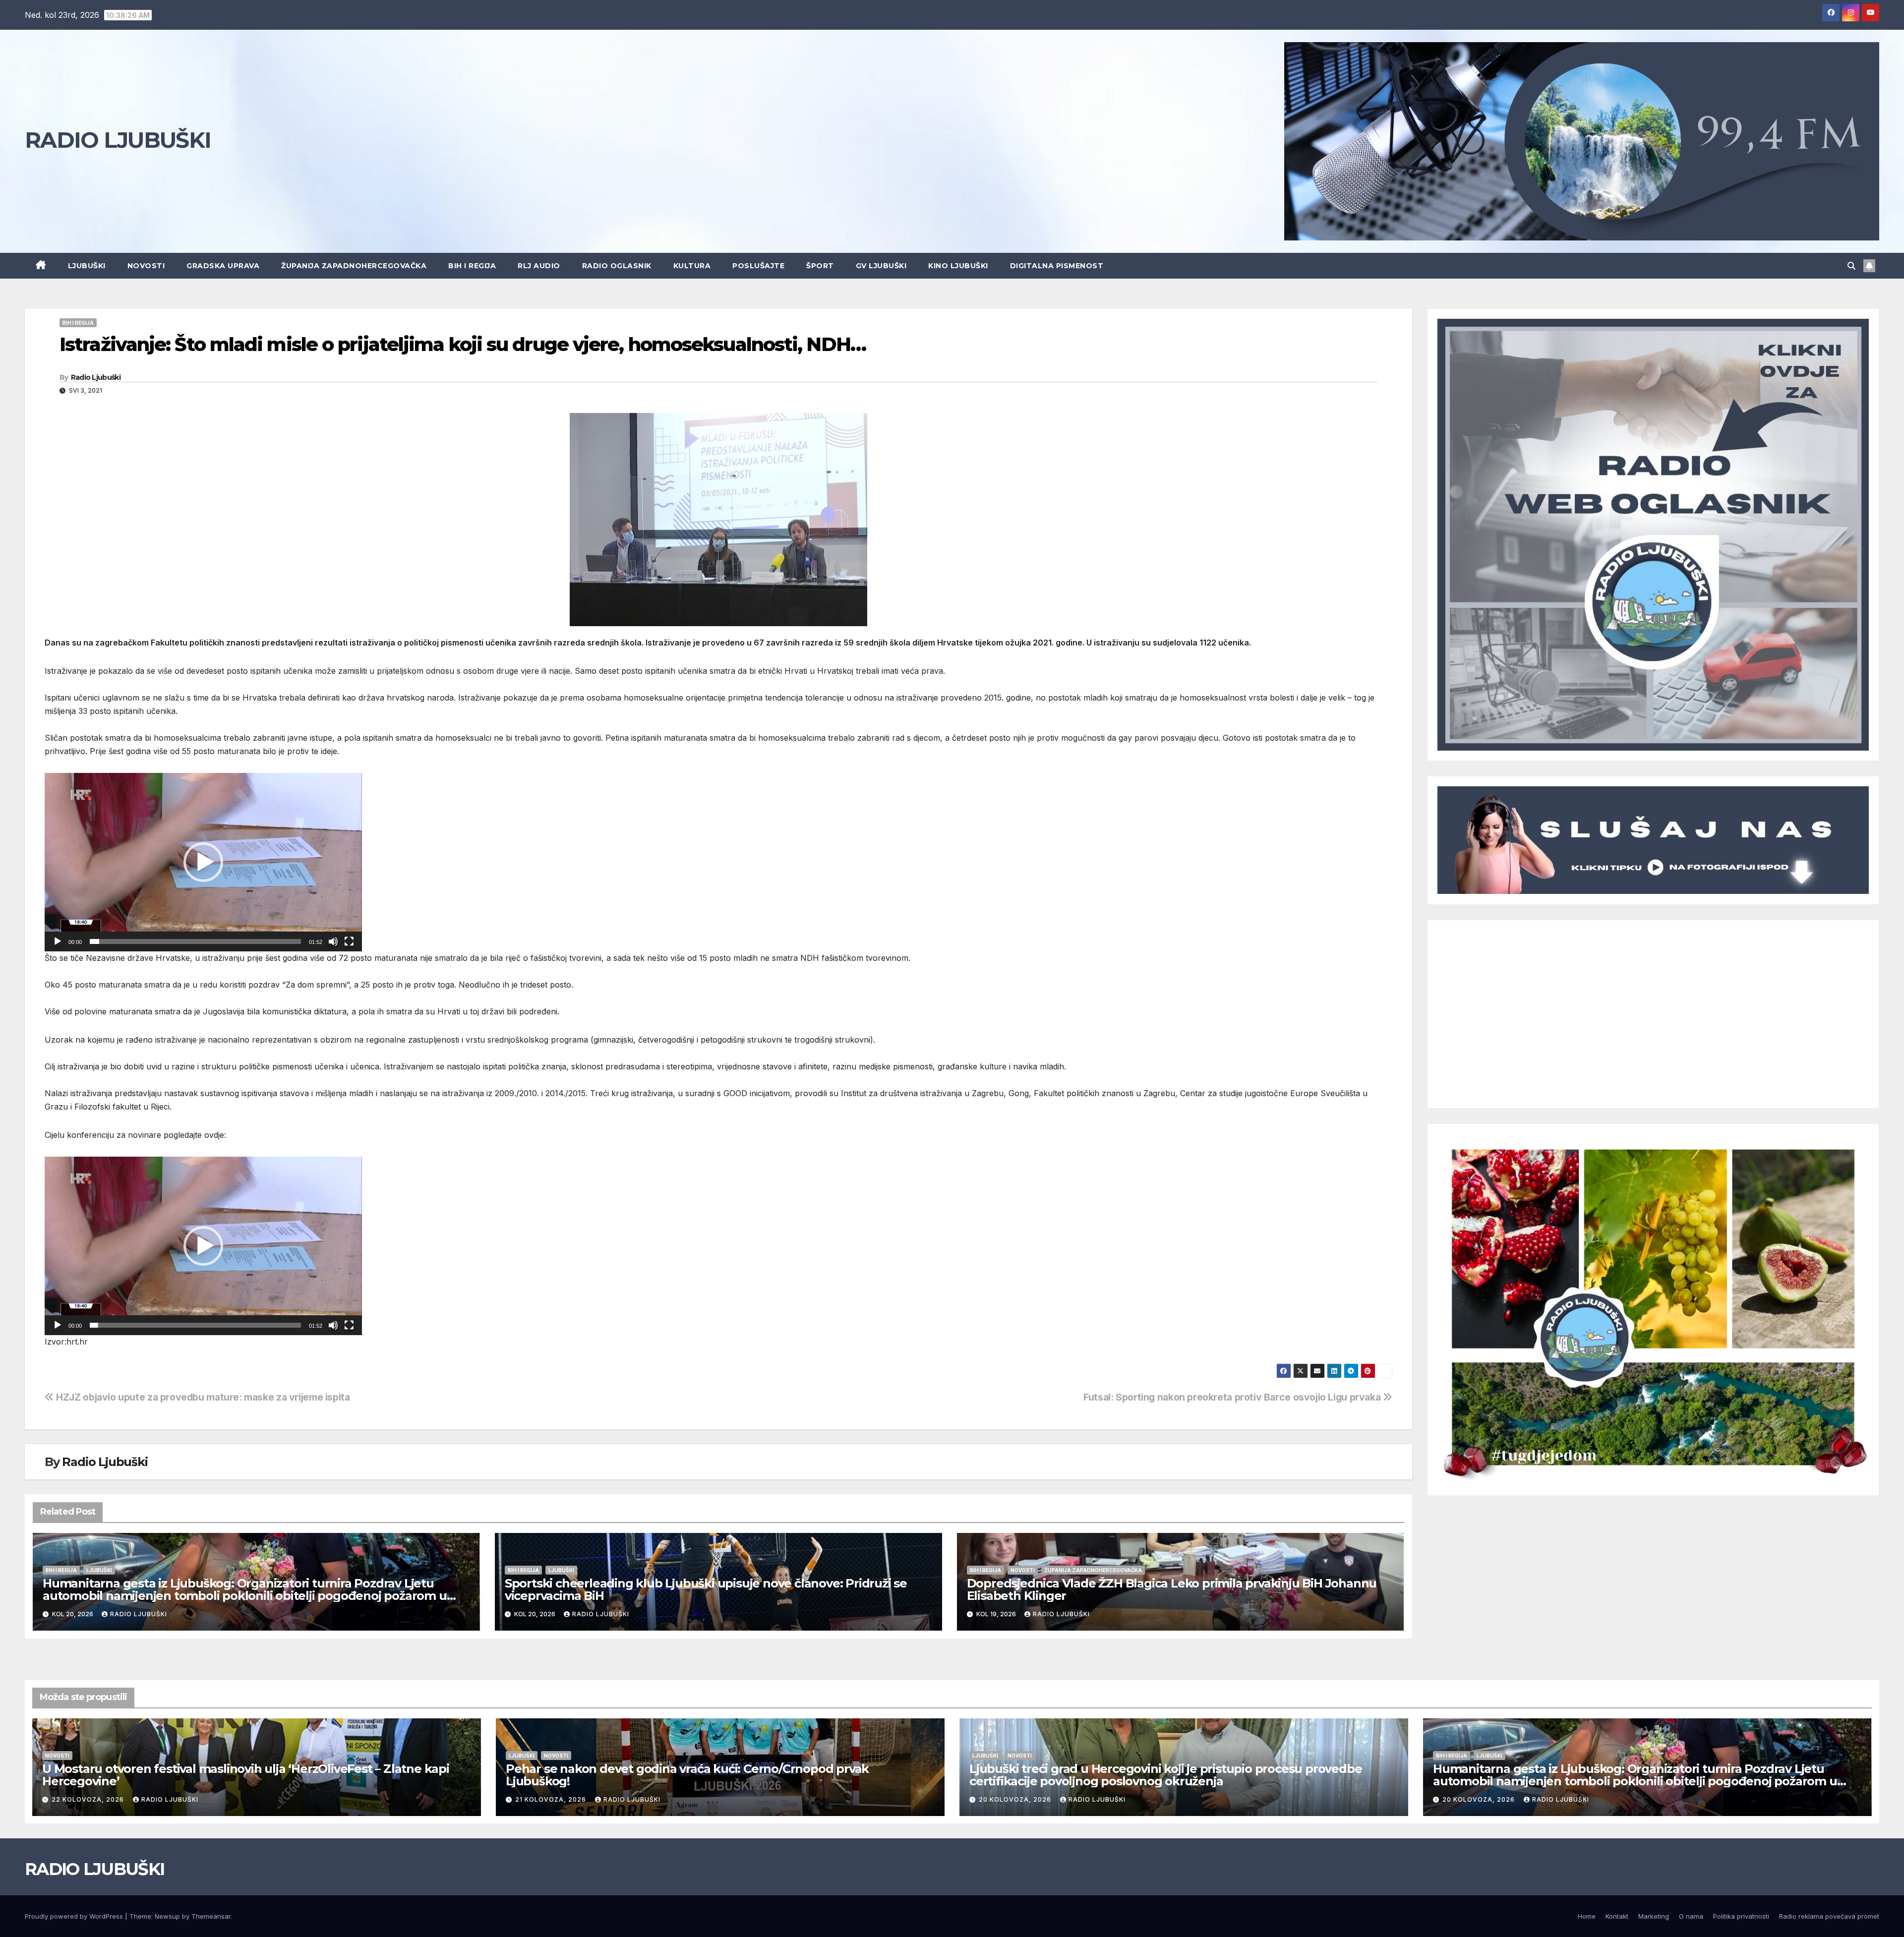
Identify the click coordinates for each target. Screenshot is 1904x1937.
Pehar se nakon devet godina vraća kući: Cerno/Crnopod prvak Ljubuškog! (687, 1775)
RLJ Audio (539, 266)
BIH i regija (472, 266)
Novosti (146, 266)
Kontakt (1617, 1916)
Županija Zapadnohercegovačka (354, 266)
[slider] (195, 941)
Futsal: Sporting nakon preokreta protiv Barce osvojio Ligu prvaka (1233, 1397)
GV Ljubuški (881, 266)
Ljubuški (87, 266)
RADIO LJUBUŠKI (118, 140)
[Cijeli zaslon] (349, 941)
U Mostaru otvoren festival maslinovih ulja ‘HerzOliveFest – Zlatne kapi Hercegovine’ (246, 1775)
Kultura (692, 266)
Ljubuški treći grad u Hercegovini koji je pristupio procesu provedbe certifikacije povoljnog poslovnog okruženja (1165, 1775)
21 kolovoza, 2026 (552, 1799)
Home (1587, 1916)
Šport (820, 266)
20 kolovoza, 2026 (1016, 1799)
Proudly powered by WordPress (75, 1916)
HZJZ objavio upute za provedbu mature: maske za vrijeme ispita (202, 1397)
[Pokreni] (58, 941)
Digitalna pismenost (1057, 266)
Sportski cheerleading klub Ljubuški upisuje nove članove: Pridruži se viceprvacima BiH (706, 1589)
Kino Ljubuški (958, 266)
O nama (1691, 1916)
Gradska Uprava (223, 266)
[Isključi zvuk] (333, 941)
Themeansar (211, 1916)
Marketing (1654, 1916)
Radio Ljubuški (96, 377)
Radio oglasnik (617, 266)
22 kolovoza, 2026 (89, 1799)
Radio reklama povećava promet (1829, 1916)
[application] (203, 862)
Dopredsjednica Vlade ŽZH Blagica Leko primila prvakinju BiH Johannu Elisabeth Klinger (1172, 1589)
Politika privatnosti (1741, 1916)
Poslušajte (758, 266)
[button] (1851, 266)
